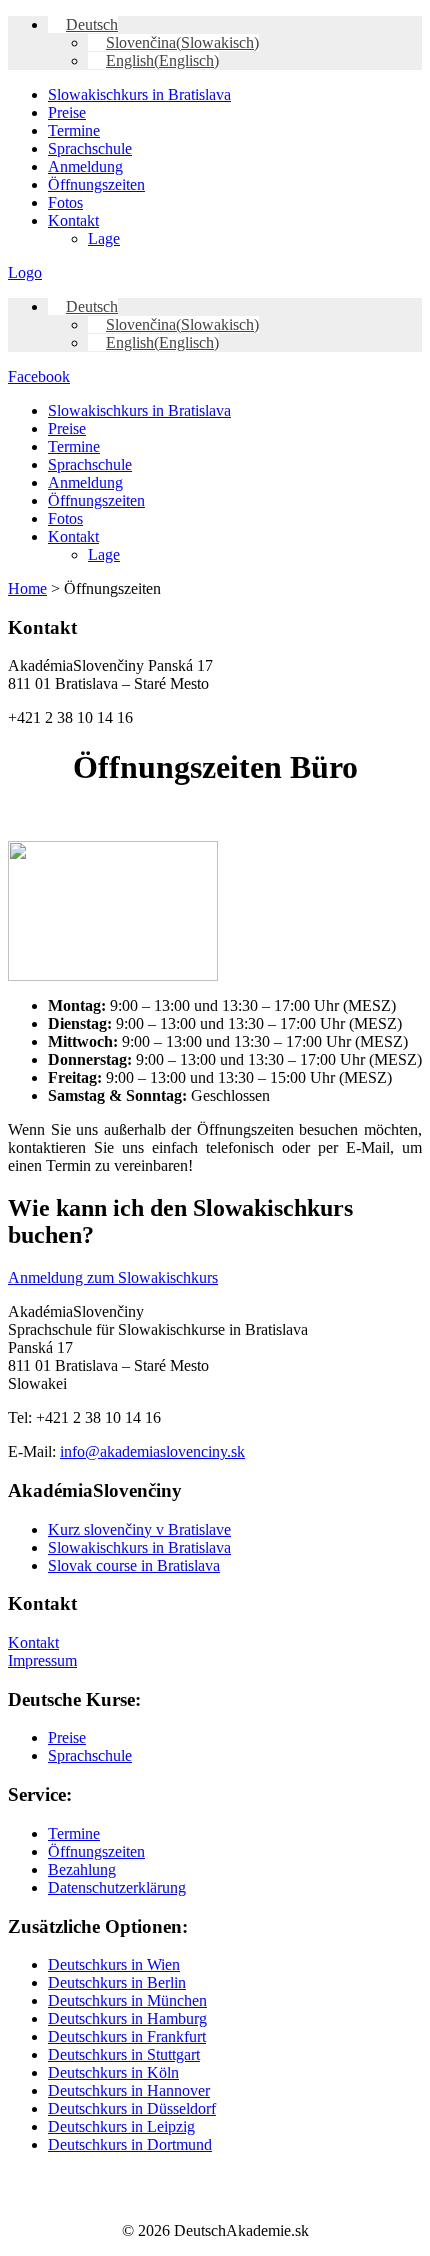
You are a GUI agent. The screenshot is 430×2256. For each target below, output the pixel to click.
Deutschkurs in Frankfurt (127, 2036)
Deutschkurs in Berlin (117, 1982)
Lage (104, 238)
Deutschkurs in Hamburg (127, 2018)
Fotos (65, 202)
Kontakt (73, 220)
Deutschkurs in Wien (114, 1964)
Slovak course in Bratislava (134, 1565)
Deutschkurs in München (127, 2000)
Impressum (42, 1660)
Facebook (39, 376)
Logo (25, 272)
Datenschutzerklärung (117, 1887)
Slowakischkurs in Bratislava (139, 94)
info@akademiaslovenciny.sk (152, 1451)
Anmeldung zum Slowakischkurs (113, 1277)
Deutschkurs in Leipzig (121, 2126)
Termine (74, 130)
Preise (67, 112)
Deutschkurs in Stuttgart (124, 2054)
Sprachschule (90, 148)
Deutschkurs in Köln (113, 2072)
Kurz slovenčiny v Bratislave (139, 1529)
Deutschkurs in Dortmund (130, 2144)
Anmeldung (85, 166)
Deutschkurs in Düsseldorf (132, 2108)
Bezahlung (82, 1869)
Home (27, 588)
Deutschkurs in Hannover (129, 2090)
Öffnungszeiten (96, 184)
